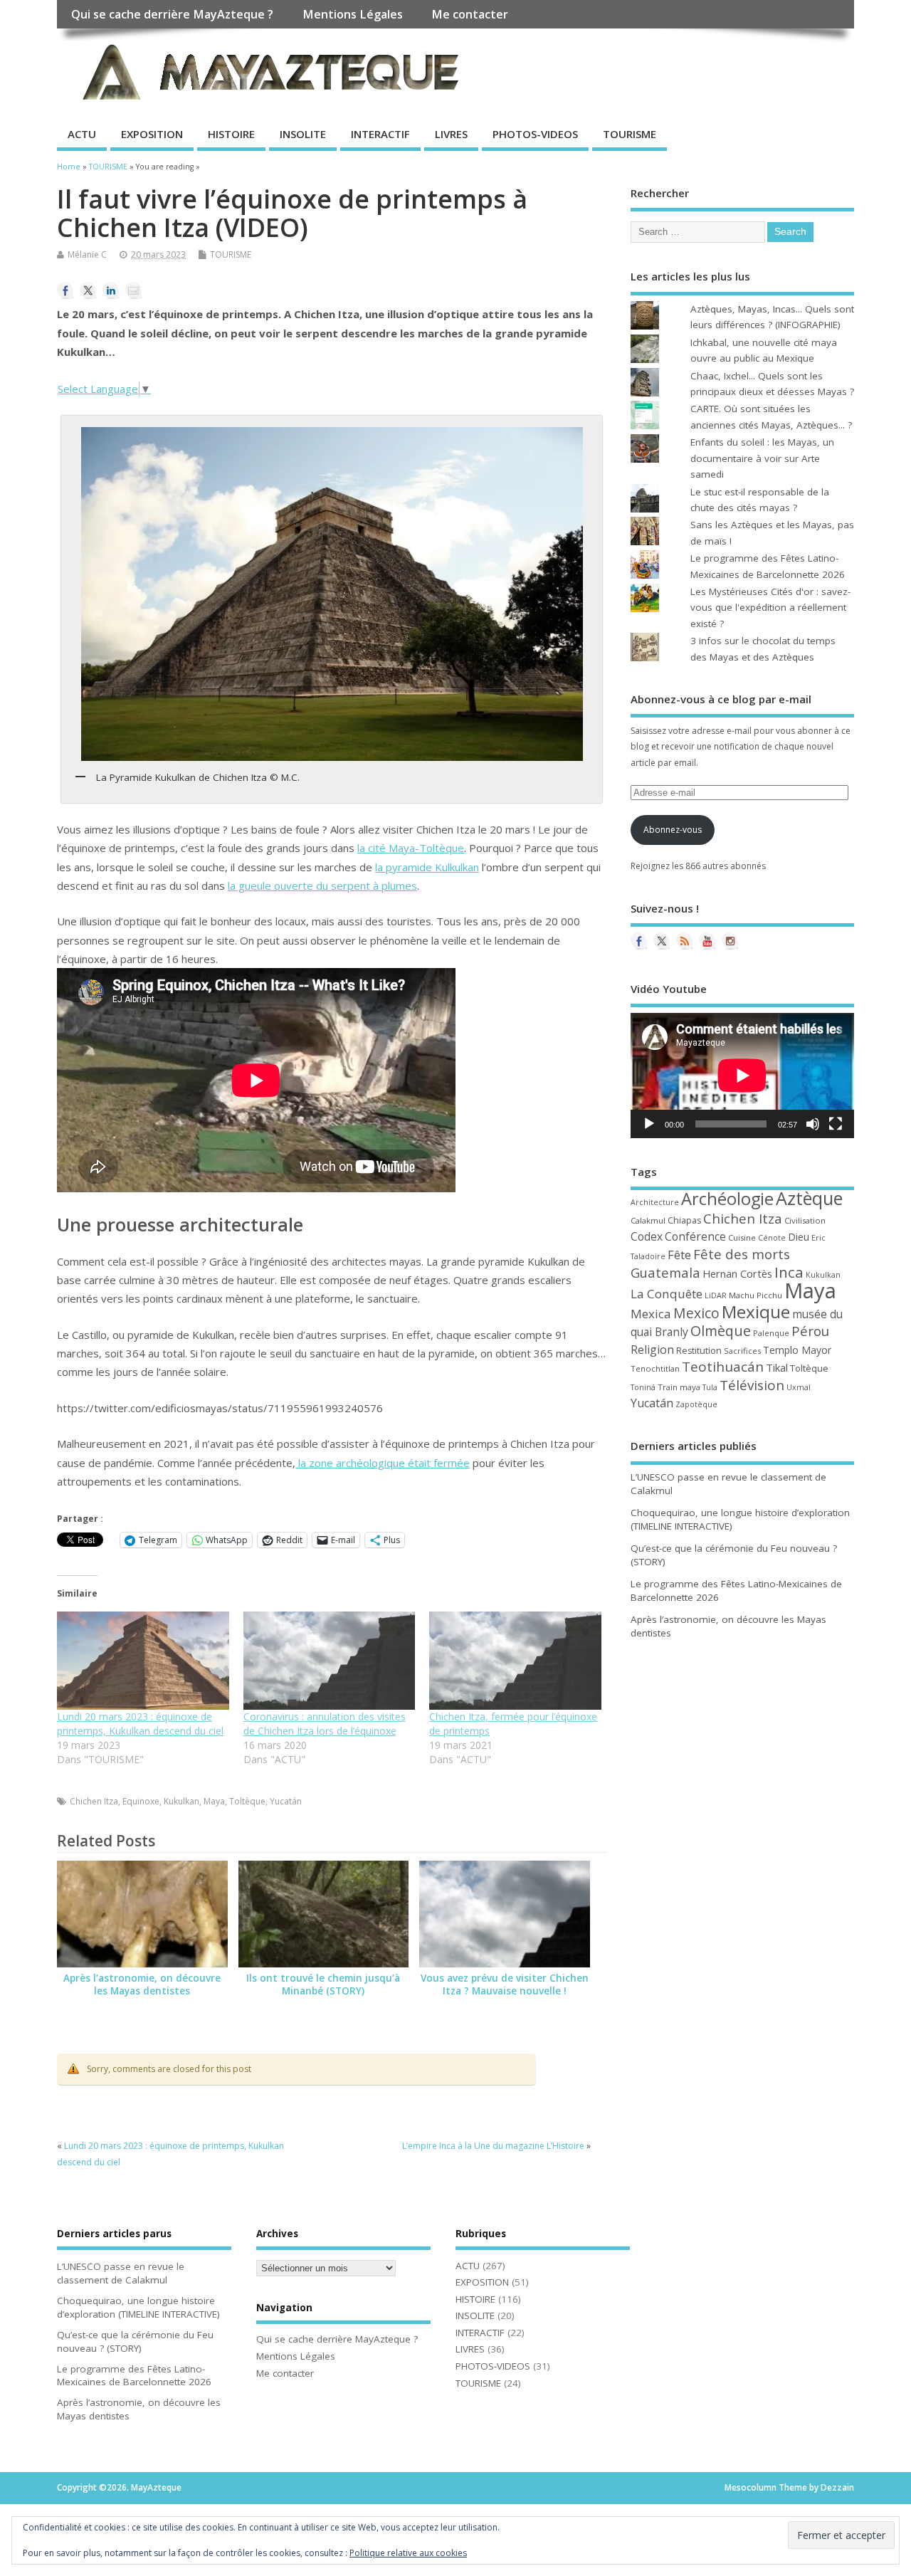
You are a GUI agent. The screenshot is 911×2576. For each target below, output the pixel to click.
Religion (652, 1350)
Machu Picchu (755, 1295)
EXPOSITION (152, 134)
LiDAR (716, 1295)
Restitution (699, 1351)
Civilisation (805, 1220)
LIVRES (451, 134)
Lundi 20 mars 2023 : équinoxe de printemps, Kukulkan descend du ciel (140, 1724)
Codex (647, 1236)
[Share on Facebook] (65, 290)
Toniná (643, 1387)
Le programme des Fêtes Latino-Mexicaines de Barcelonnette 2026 (134, 2376)
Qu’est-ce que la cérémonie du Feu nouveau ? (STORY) (135, 2341)
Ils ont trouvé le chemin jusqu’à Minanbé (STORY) (323, 1985)
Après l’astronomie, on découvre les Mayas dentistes (142, 1985)
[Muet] (813, 1124)
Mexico (696, 1313)
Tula (710, 1387)
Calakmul (648, 1220)
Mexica (651, 1314)
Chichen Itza (94, 1801)
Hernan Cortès (737, 1273)
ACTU (82, 134)
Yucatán (286, 1801)
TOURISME (630, 134)
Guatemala (665, 1272)
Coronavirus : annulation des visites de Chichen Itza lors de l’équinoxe (325, 1724)
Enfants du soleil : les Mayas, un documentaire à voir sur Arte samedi (762, 458)
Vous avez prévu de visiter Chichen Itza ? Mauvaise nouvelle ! (505, 1985)
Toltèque (247, 1801)
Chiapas (684, 1220)
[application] (742, 1076)
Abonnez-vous (673, 830)
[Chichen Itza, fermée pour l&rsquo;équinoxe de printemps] (515, 1661)
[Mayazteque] (662, 941)
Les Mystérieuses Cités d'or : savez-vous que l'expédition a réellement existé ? (770, 608)
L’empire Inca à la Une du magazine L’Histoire (493, 2146)
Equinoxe (141, 1801)
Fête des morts (742, 1254)
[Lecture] (649, 1124)
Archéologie (727, 1199)
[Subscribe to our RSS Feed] (685, 941)
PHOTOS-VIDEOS (535, 134)
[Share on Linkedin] (111, 290)
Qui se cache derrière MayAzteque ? (172, 14)
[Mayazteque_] (730, 941)
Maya (214, 1801)
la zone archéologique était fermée (383, 1463)
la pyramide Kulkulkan (427, 867)
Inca (789, 1272)
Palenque (771, 1333)
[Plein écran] (836, 1124)
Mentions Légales (353, 14)
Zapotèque (696, 1404)
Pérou (810, 1331)
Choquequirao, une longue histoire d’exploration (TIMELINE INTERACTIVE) (138, 2307)
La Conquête (667, 1294)
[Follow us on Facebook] (639, 941)
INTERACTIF (380, 134)
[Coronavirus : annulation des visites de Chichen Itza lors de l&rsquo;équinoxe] (330, 1661)
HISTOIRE (231, 134)
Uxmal (799, 1387)
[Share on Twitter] (88, 290)
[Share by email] (134, 290)
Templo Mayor (797, 1350)
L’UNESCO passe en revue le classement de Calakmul (121, 2273)
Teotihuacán (723, 1367)
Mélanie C (87, 254)
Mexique (756, 1311)
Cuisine (742, 1237)
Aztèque (809, 1198)
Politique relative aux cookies (408, 2553)
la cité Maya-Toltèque (411, 848)
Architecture (655, 1202)
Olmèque (721, 1331)
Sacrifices (742, 1351)
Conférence (695, 1236)
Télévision (752, 1385)
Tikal (777, 1367)
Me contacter (470, 14)
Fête (679, 1255)
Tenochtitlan (655, 1368)
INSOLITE (303, 134)
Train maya (679, 1387)
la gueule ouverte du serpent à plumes (322, 885)
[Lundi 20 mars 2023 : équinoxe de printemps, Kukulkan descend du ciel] (143, 1661)
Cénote (772, 1238)
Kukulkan (181, 1801)
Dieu (799, 1237)
